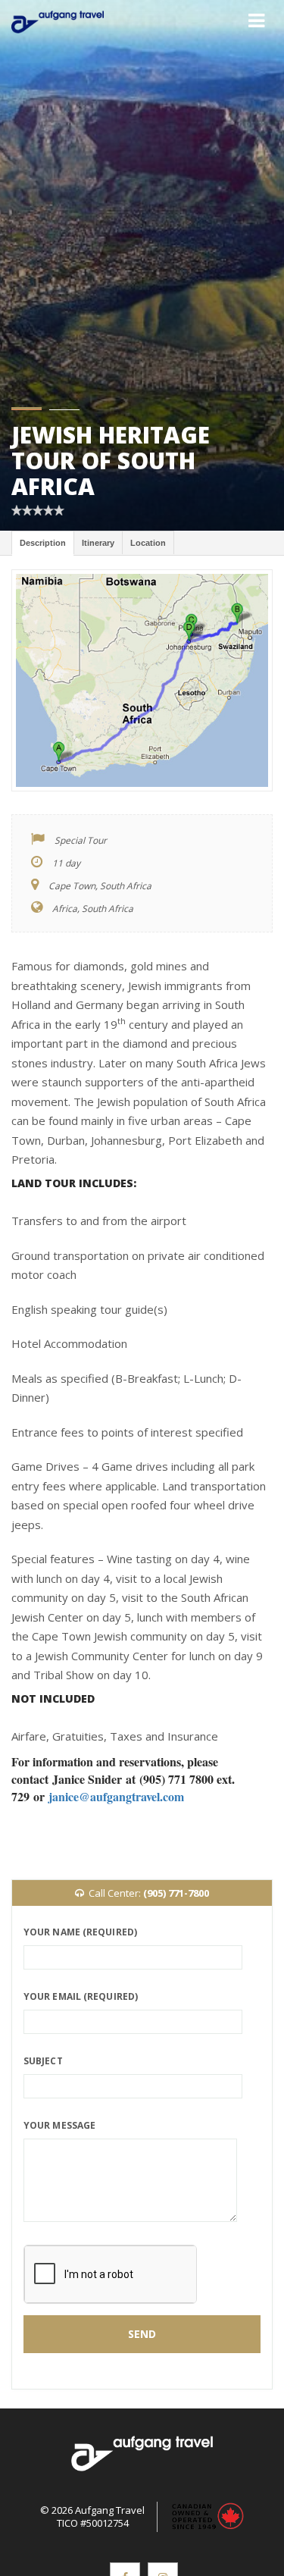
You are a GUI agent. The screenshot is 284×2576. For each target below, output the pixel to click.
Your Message (59, 2125)
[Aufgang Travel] (58, 22)
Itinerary (98, 543)
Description (43, 543)
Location (148, 543)
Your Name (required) (80, 1932)
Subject (43, 2061)
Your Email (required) (81, 1996)
